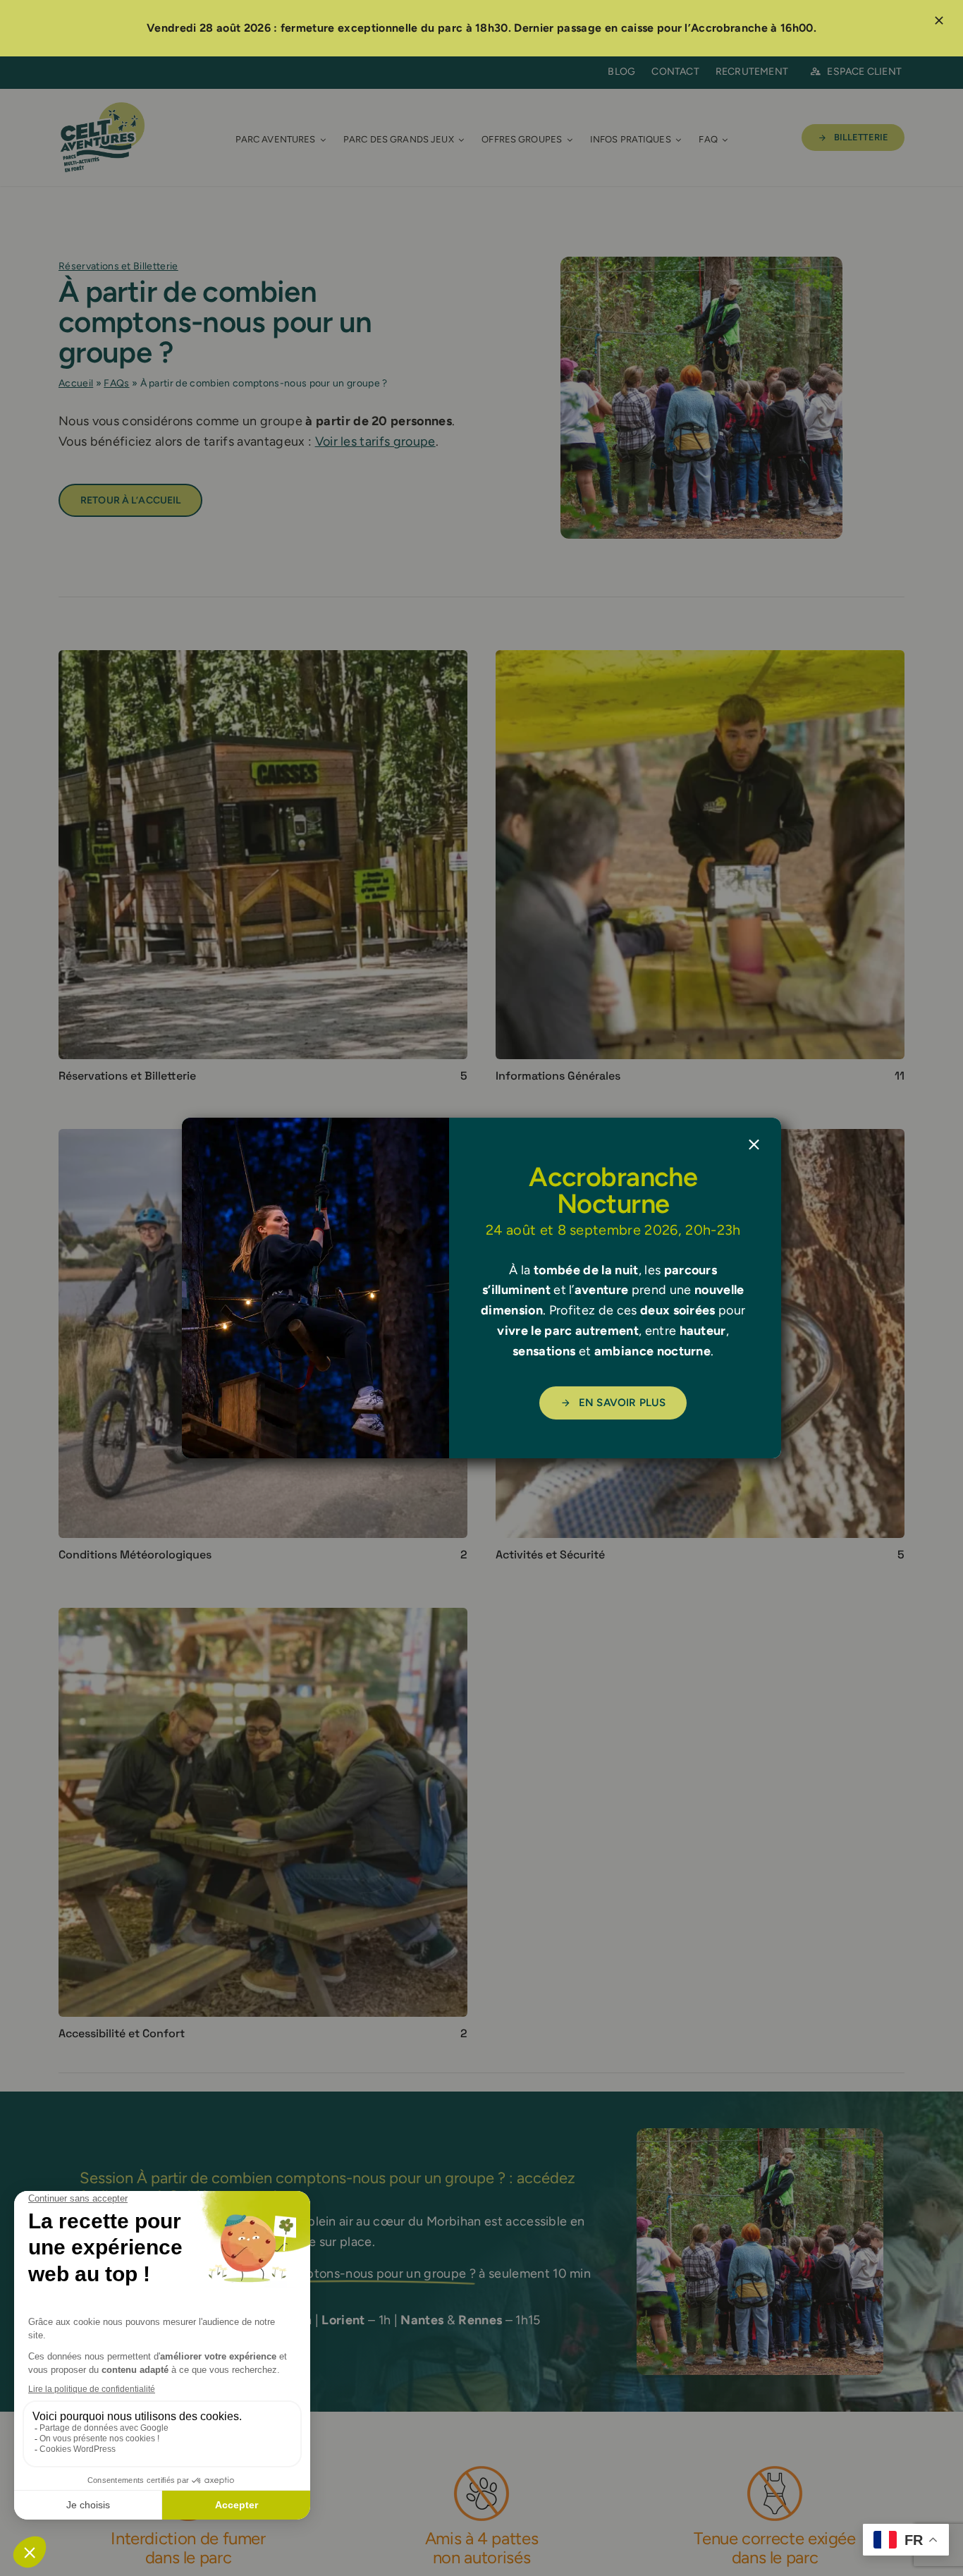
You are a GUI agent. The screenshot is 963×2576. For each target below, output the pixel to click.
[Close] (754, 1145)
